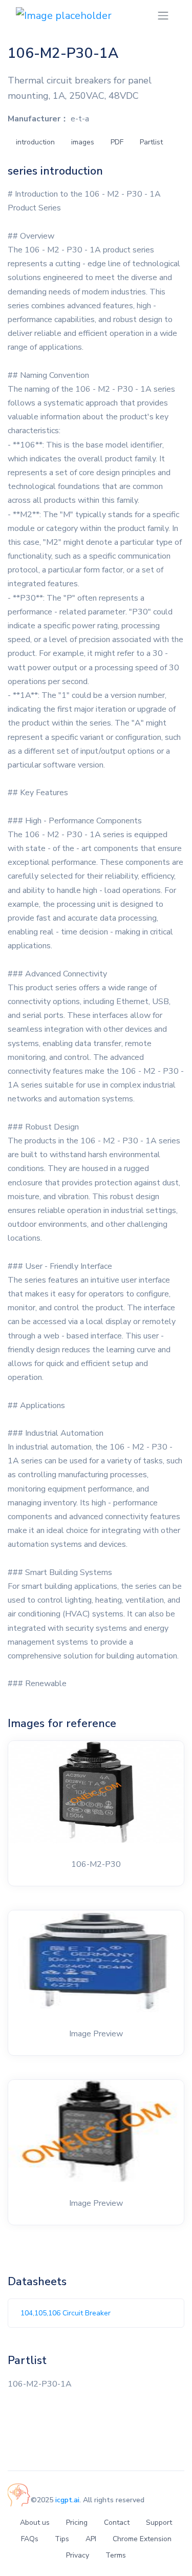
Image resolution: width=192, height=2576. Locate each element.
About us (35, 2522)
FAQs (30, 2539)
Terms (116, 2555)
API (91, 2539)
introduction (35, 142)
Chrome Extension (142, 2539)
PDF (117, 142)
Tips (62, 2539)
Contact (117, 2522)
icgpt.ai (67, 2500)
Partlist (151, 142)
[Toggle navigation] (163, 16)
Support (159, 2522)
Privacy (78, 2555)
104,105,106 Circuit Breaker (66, 2313)
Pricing (77, 2522)
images (83, 142)
